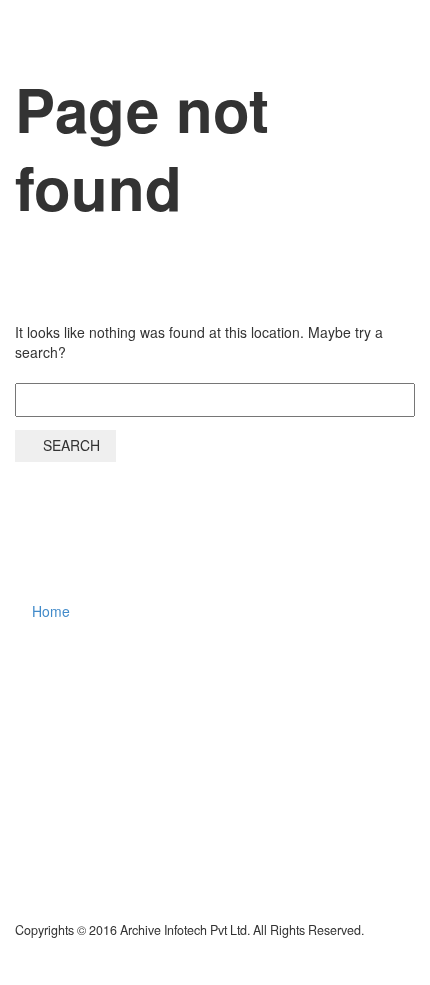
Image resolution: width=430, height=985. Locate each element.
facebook (257, 677)
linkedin (316, 677)
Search (71, 445)
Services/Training (175, 44)
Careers (299, 44)
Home (58, 44)
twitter (198, 677)
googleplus (375, 677)
